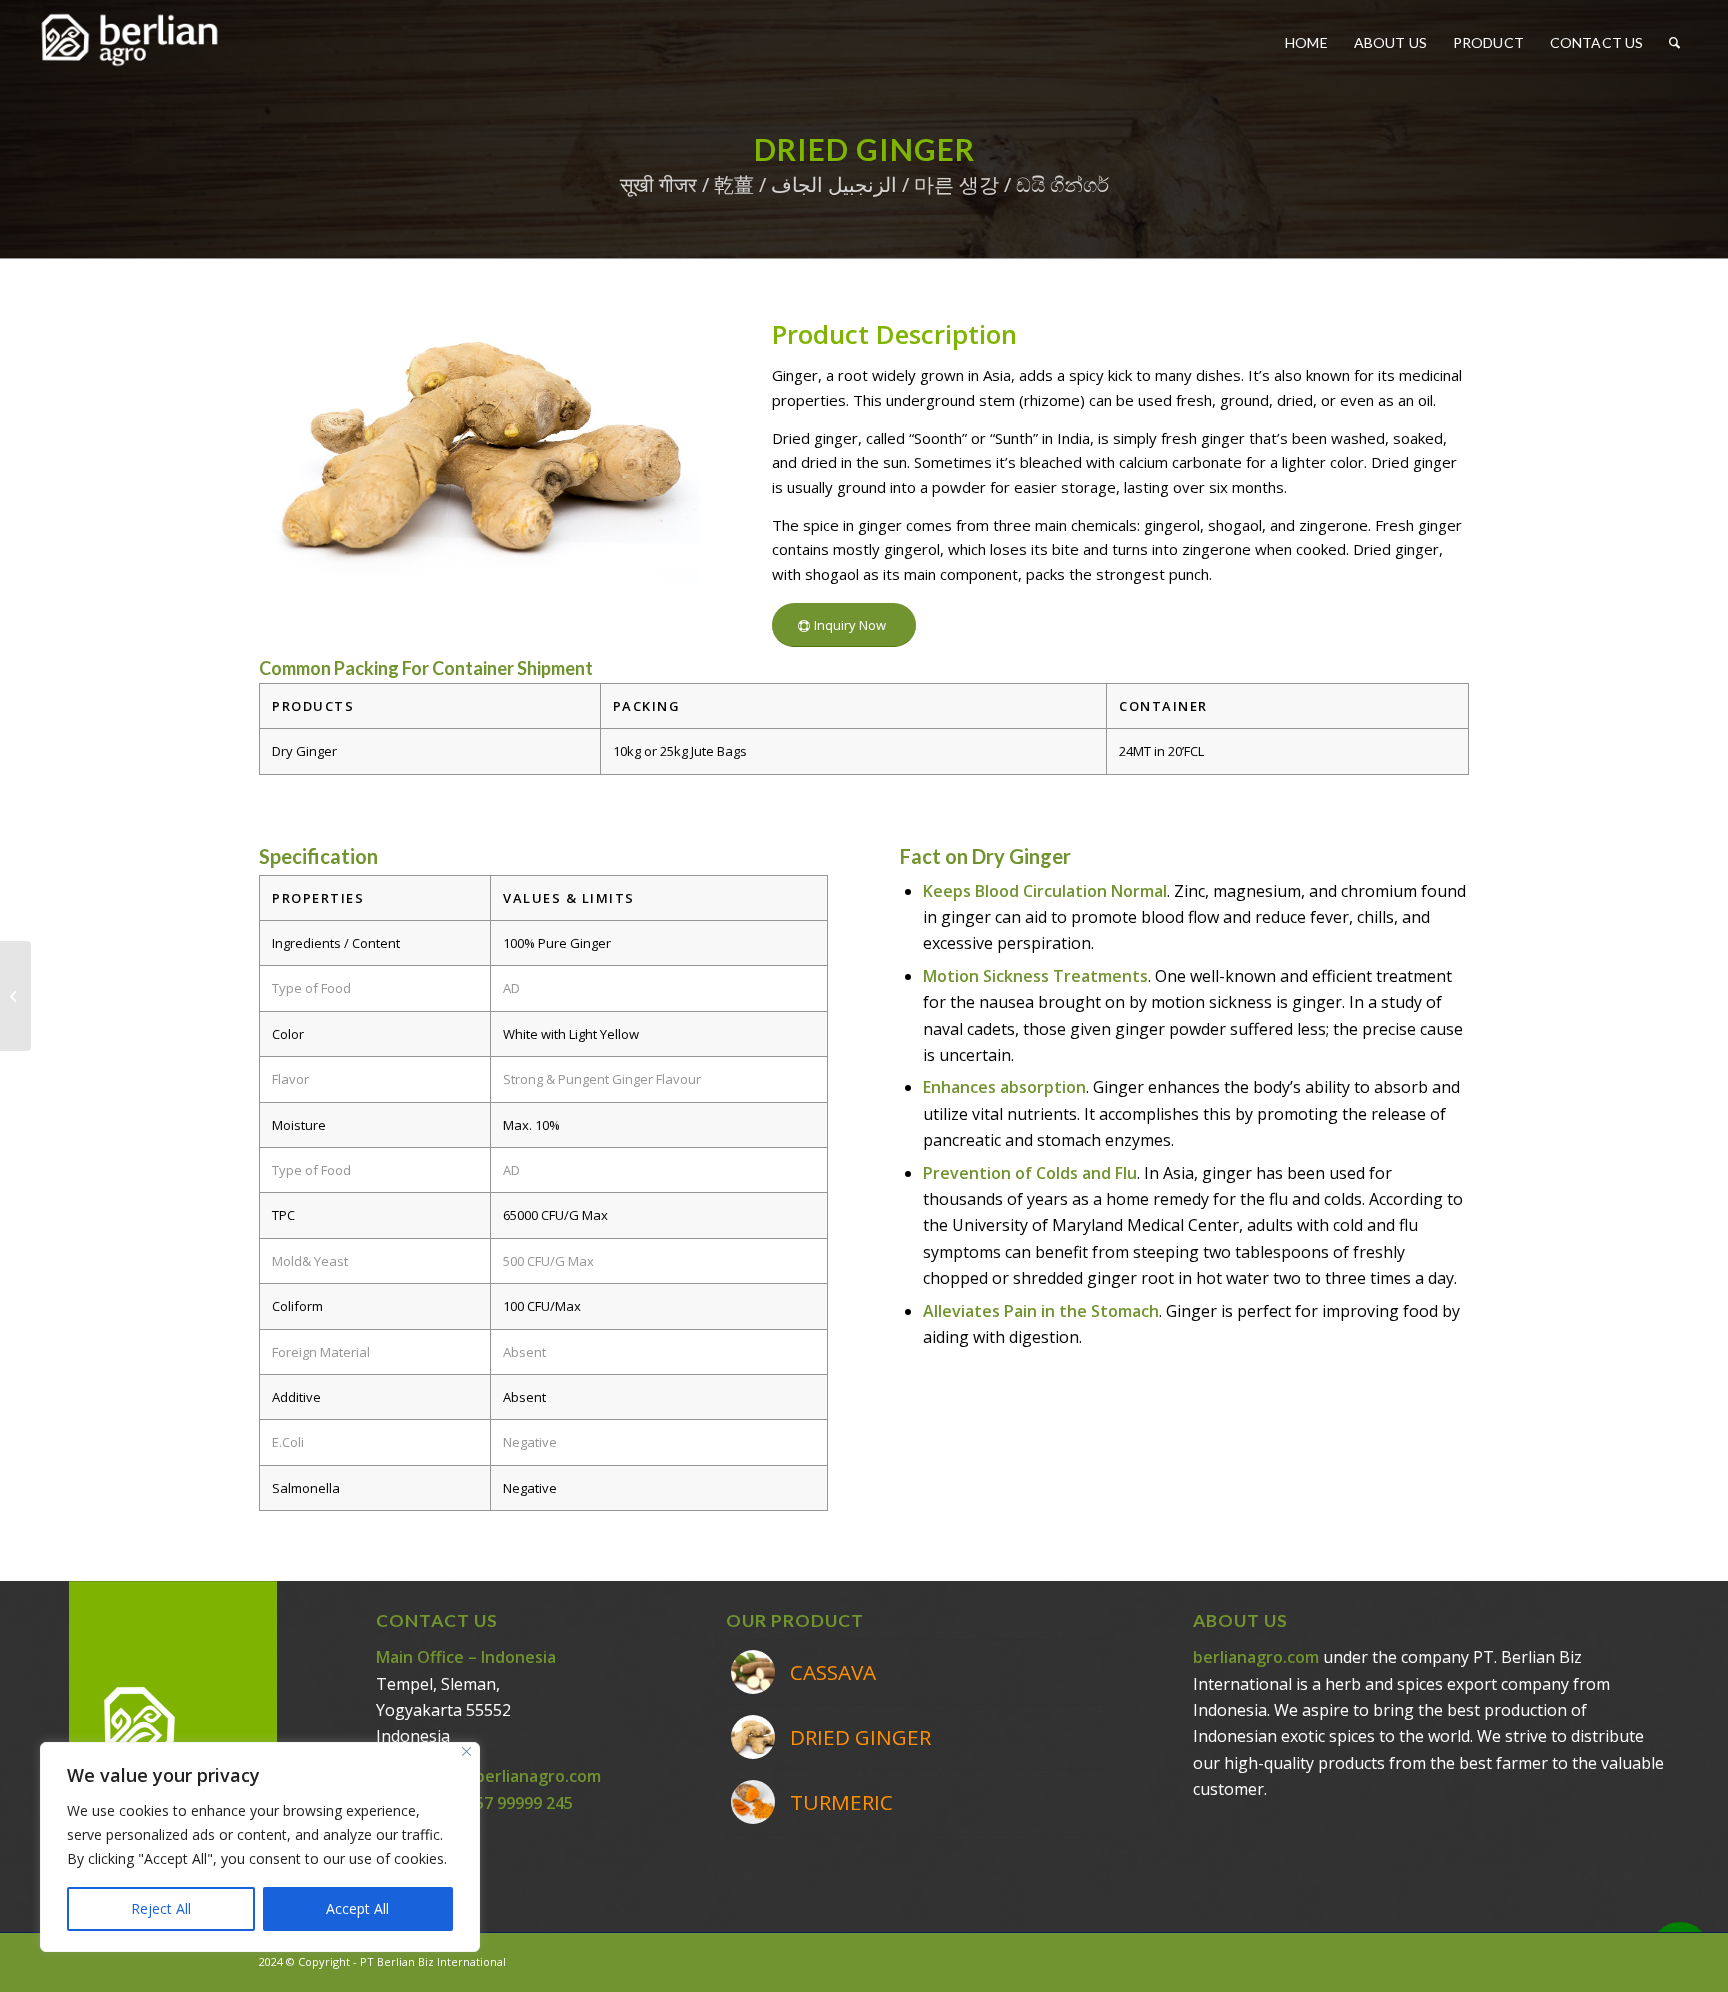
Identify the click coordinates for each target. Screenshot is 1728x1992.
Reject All (161, 1908)
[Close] (466, 1751)
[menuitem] (1306, 42)
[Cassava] (15, 996)
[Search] (1674, 42)
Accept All (357, 1908)
